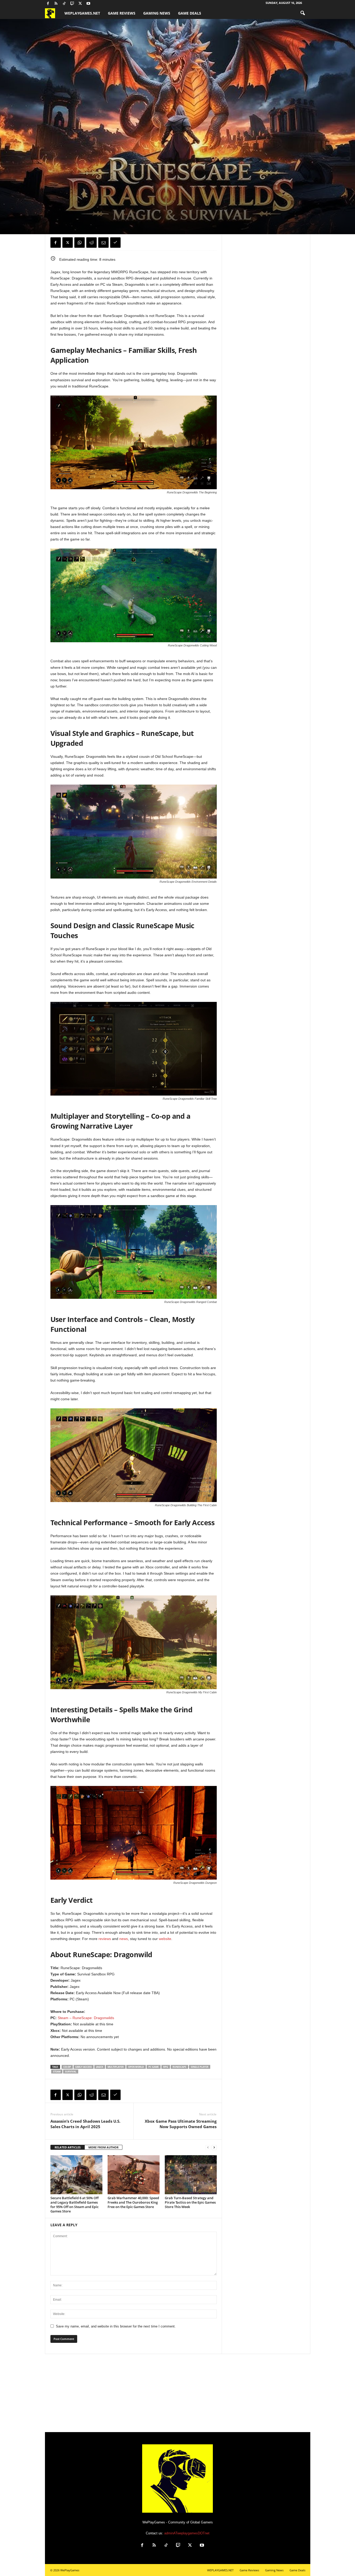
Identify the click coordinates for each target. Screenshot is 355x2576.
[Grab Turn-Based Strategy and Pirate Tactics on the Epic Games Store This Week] (191, 2175)
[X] (80, 4)
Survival (71, 2072)
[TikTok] (64, 4)
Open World (136, 2067)
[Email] (103, 243)
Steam (57, 2072)
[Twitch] (72, 4)
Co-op (67, 2067)
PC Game (154, 2067)
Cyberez (60, 212)
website (165, 1939)
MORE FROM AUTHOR (103, 2147)
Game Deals (190, 13)
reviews (104, 1939)
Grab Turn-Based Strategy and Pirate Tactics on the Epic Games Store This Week (190, 2202)
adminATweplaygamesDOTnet (187, 2533)
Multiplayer (116, 2067)
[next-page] (214, 2148)
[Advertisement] (177, 2393)
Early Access (84, 2067)
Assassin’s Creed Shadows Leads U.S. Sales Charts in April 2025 (85, 2124)
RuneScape (179, 2067)
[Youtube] (88, 4)
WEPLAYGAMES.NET (82, 13)
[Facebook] (48, 4)
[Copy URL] (115, 243)
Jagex (100, 2067)
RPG (166, 2067)
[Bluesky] (96, 4)
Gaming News (157, 13)
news (123, 1939)
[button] (303, 13)
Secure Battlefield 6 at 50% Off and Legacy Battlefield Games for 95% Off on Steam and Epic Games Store (74, 2205)
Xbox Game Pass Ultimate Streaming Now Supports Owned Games (181, 2124)
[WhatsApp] (80, 243)
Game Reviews (122, 13)
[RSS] (56, 4)
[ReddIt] (91, 243)
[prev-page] (208, 2148)
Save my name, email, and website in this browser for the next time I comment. (116, 2326)
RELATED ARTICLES (68, 2147)
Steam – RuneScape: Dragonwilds (86, 2018)
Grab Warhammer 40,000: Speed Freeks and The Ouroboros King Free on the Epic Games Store (133, 2202)
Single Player (200, 2067)
